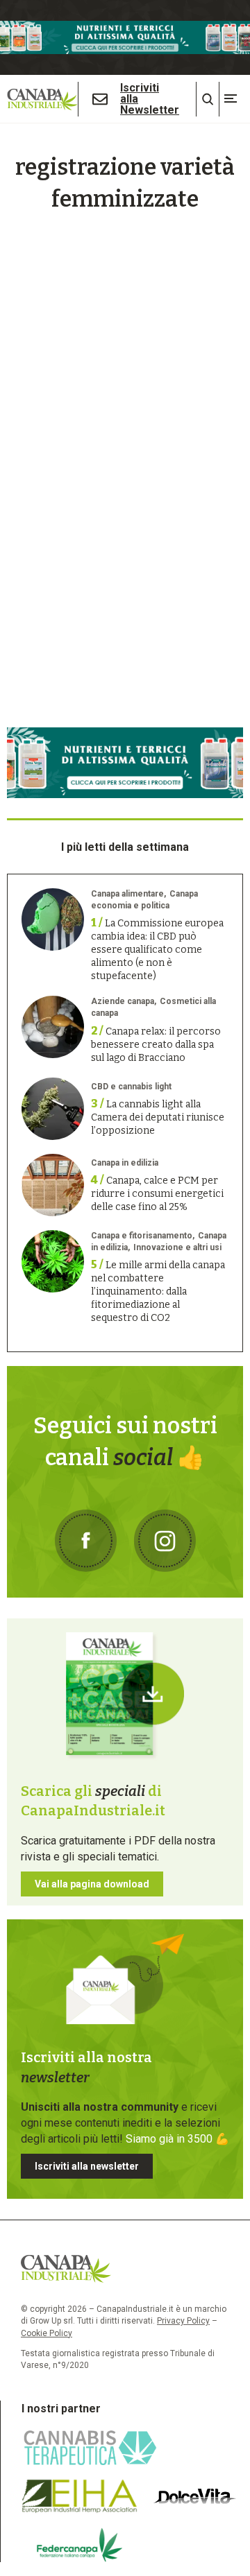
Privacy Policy (183, 2321)
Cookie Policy (47, 2333)
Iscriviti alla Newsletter (150, 99)
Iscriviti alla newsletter (87, 2166)
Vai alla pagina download (92, 1884)
